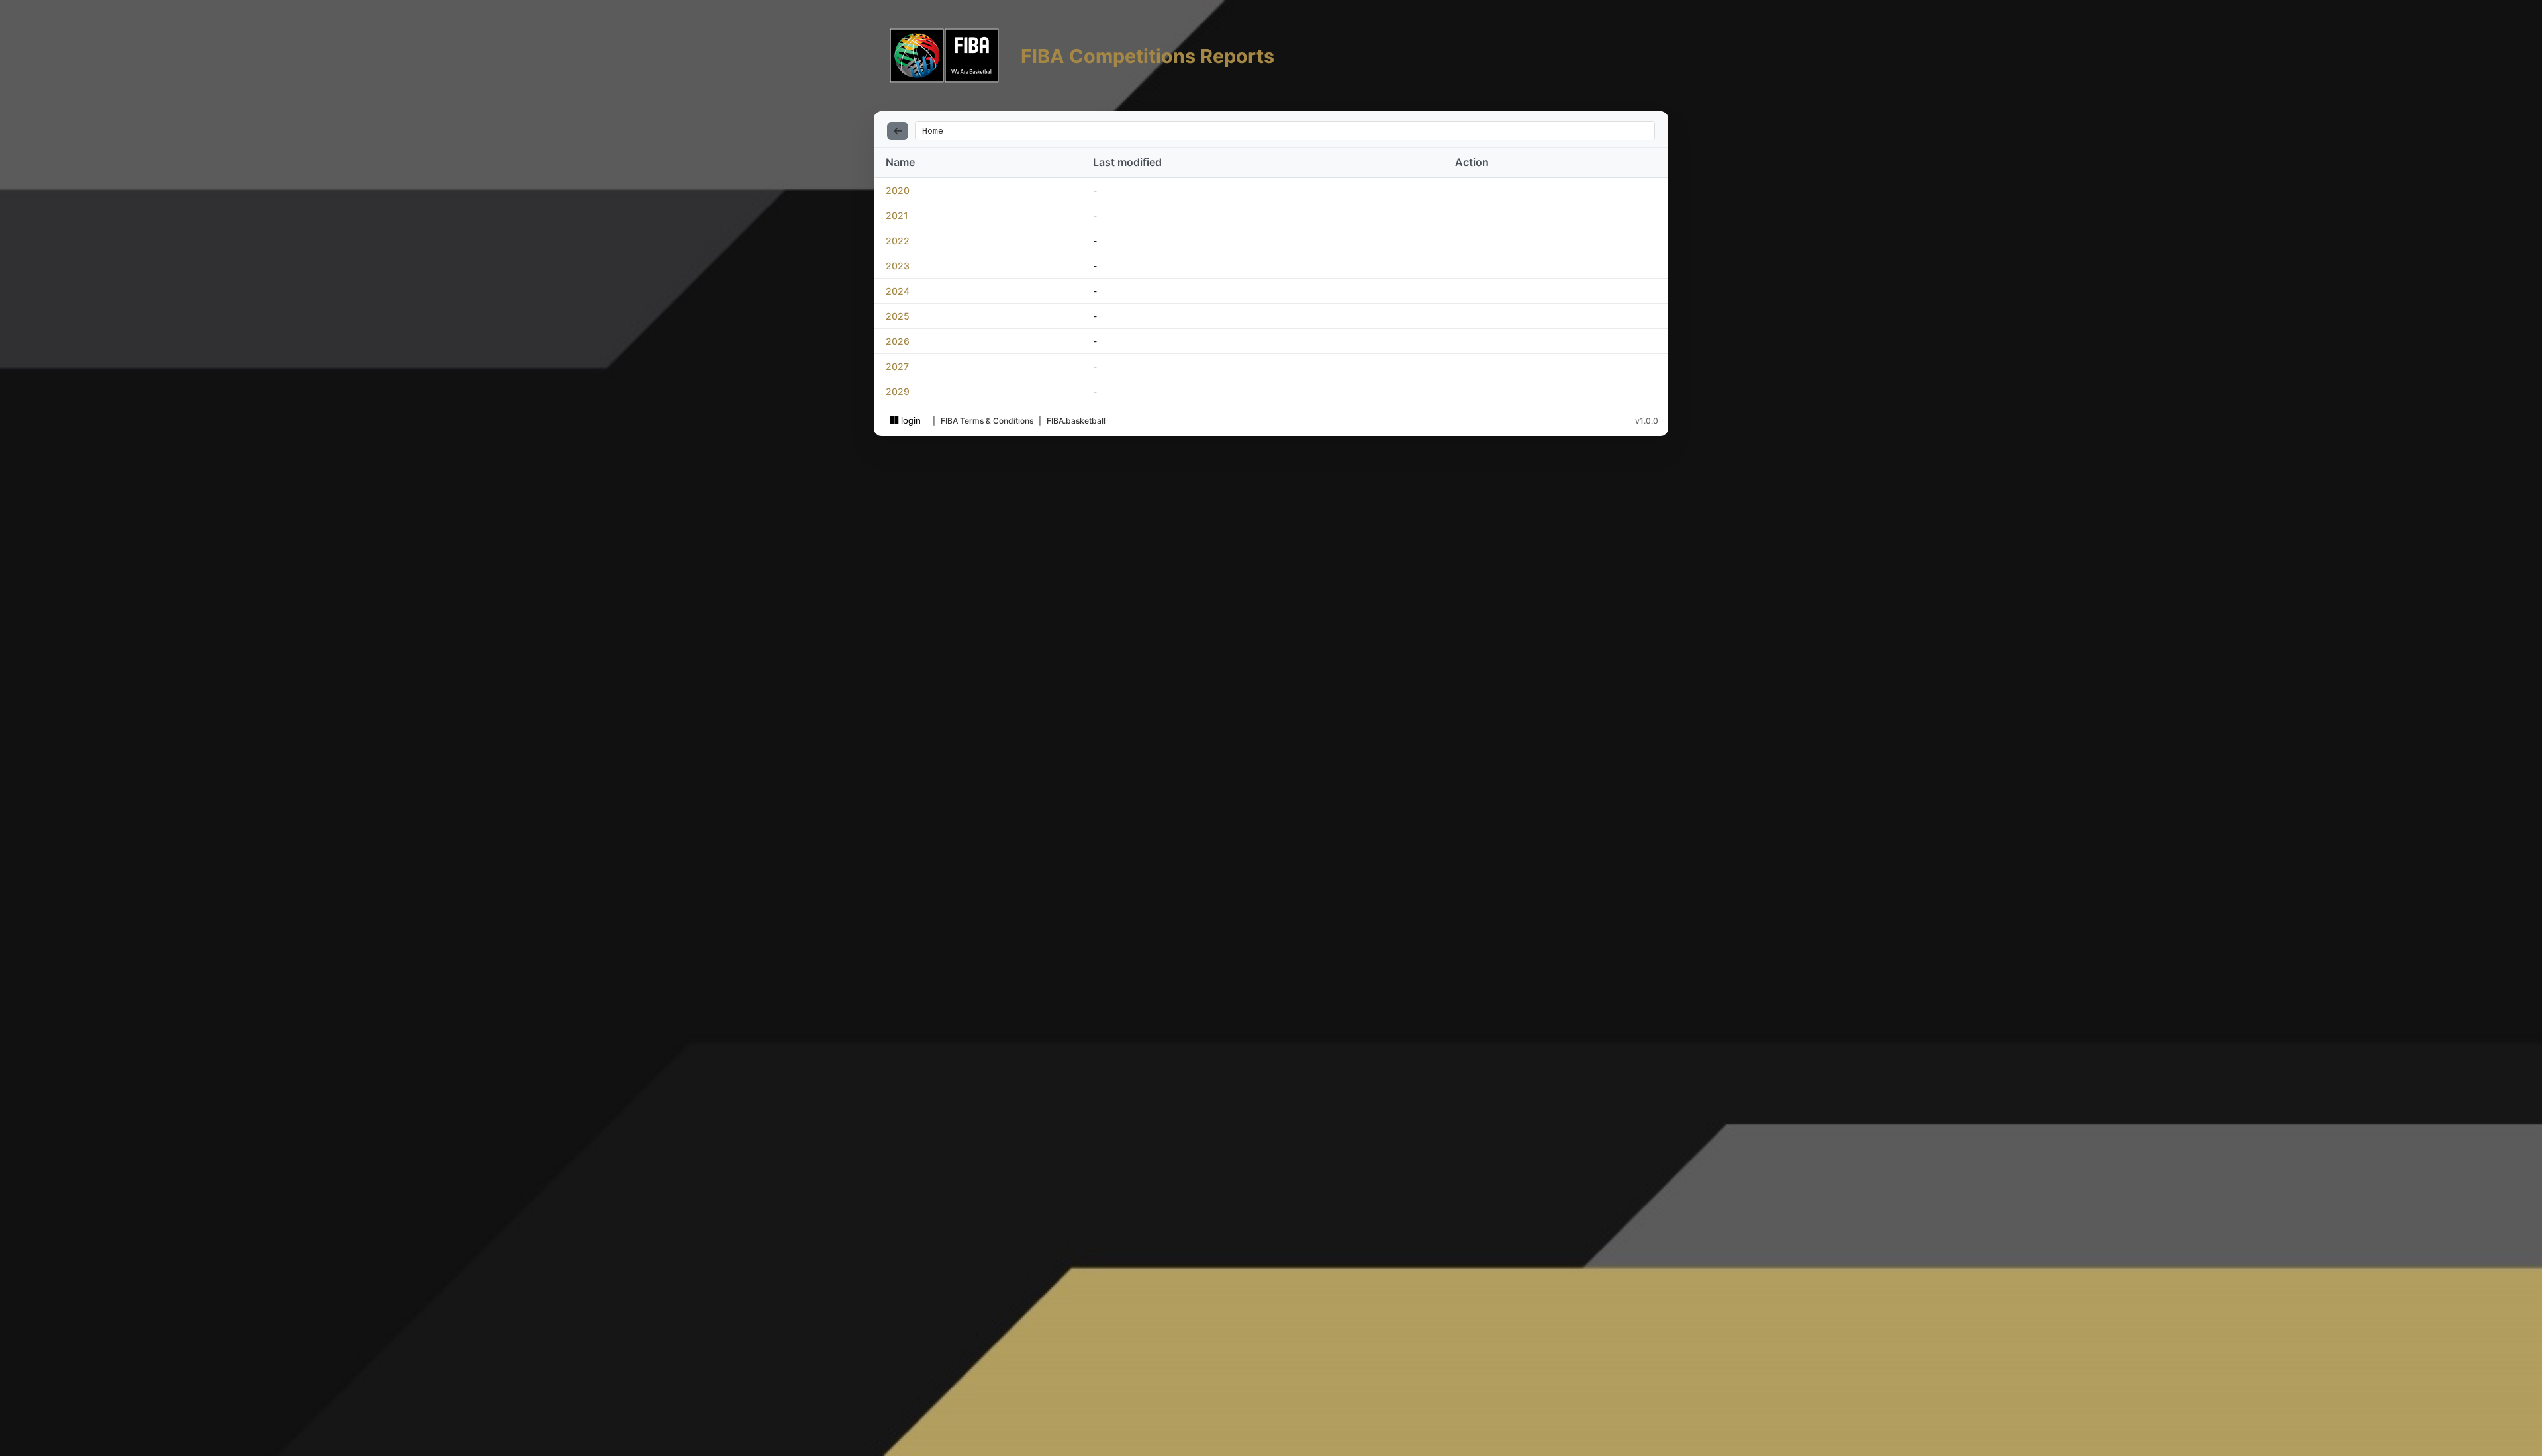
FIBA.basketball (1076, 421)
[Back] (898, 131)
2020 (898, 190)
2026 (898, 341)
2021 (897, 215)
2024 (898, 291)
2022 (898, 241)
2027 (897, 366)
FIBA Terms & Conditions (987, 421)
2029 (898, 391)
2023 (898, 266)
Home (933, 131)
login (910, 420)
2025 (898, 316)
